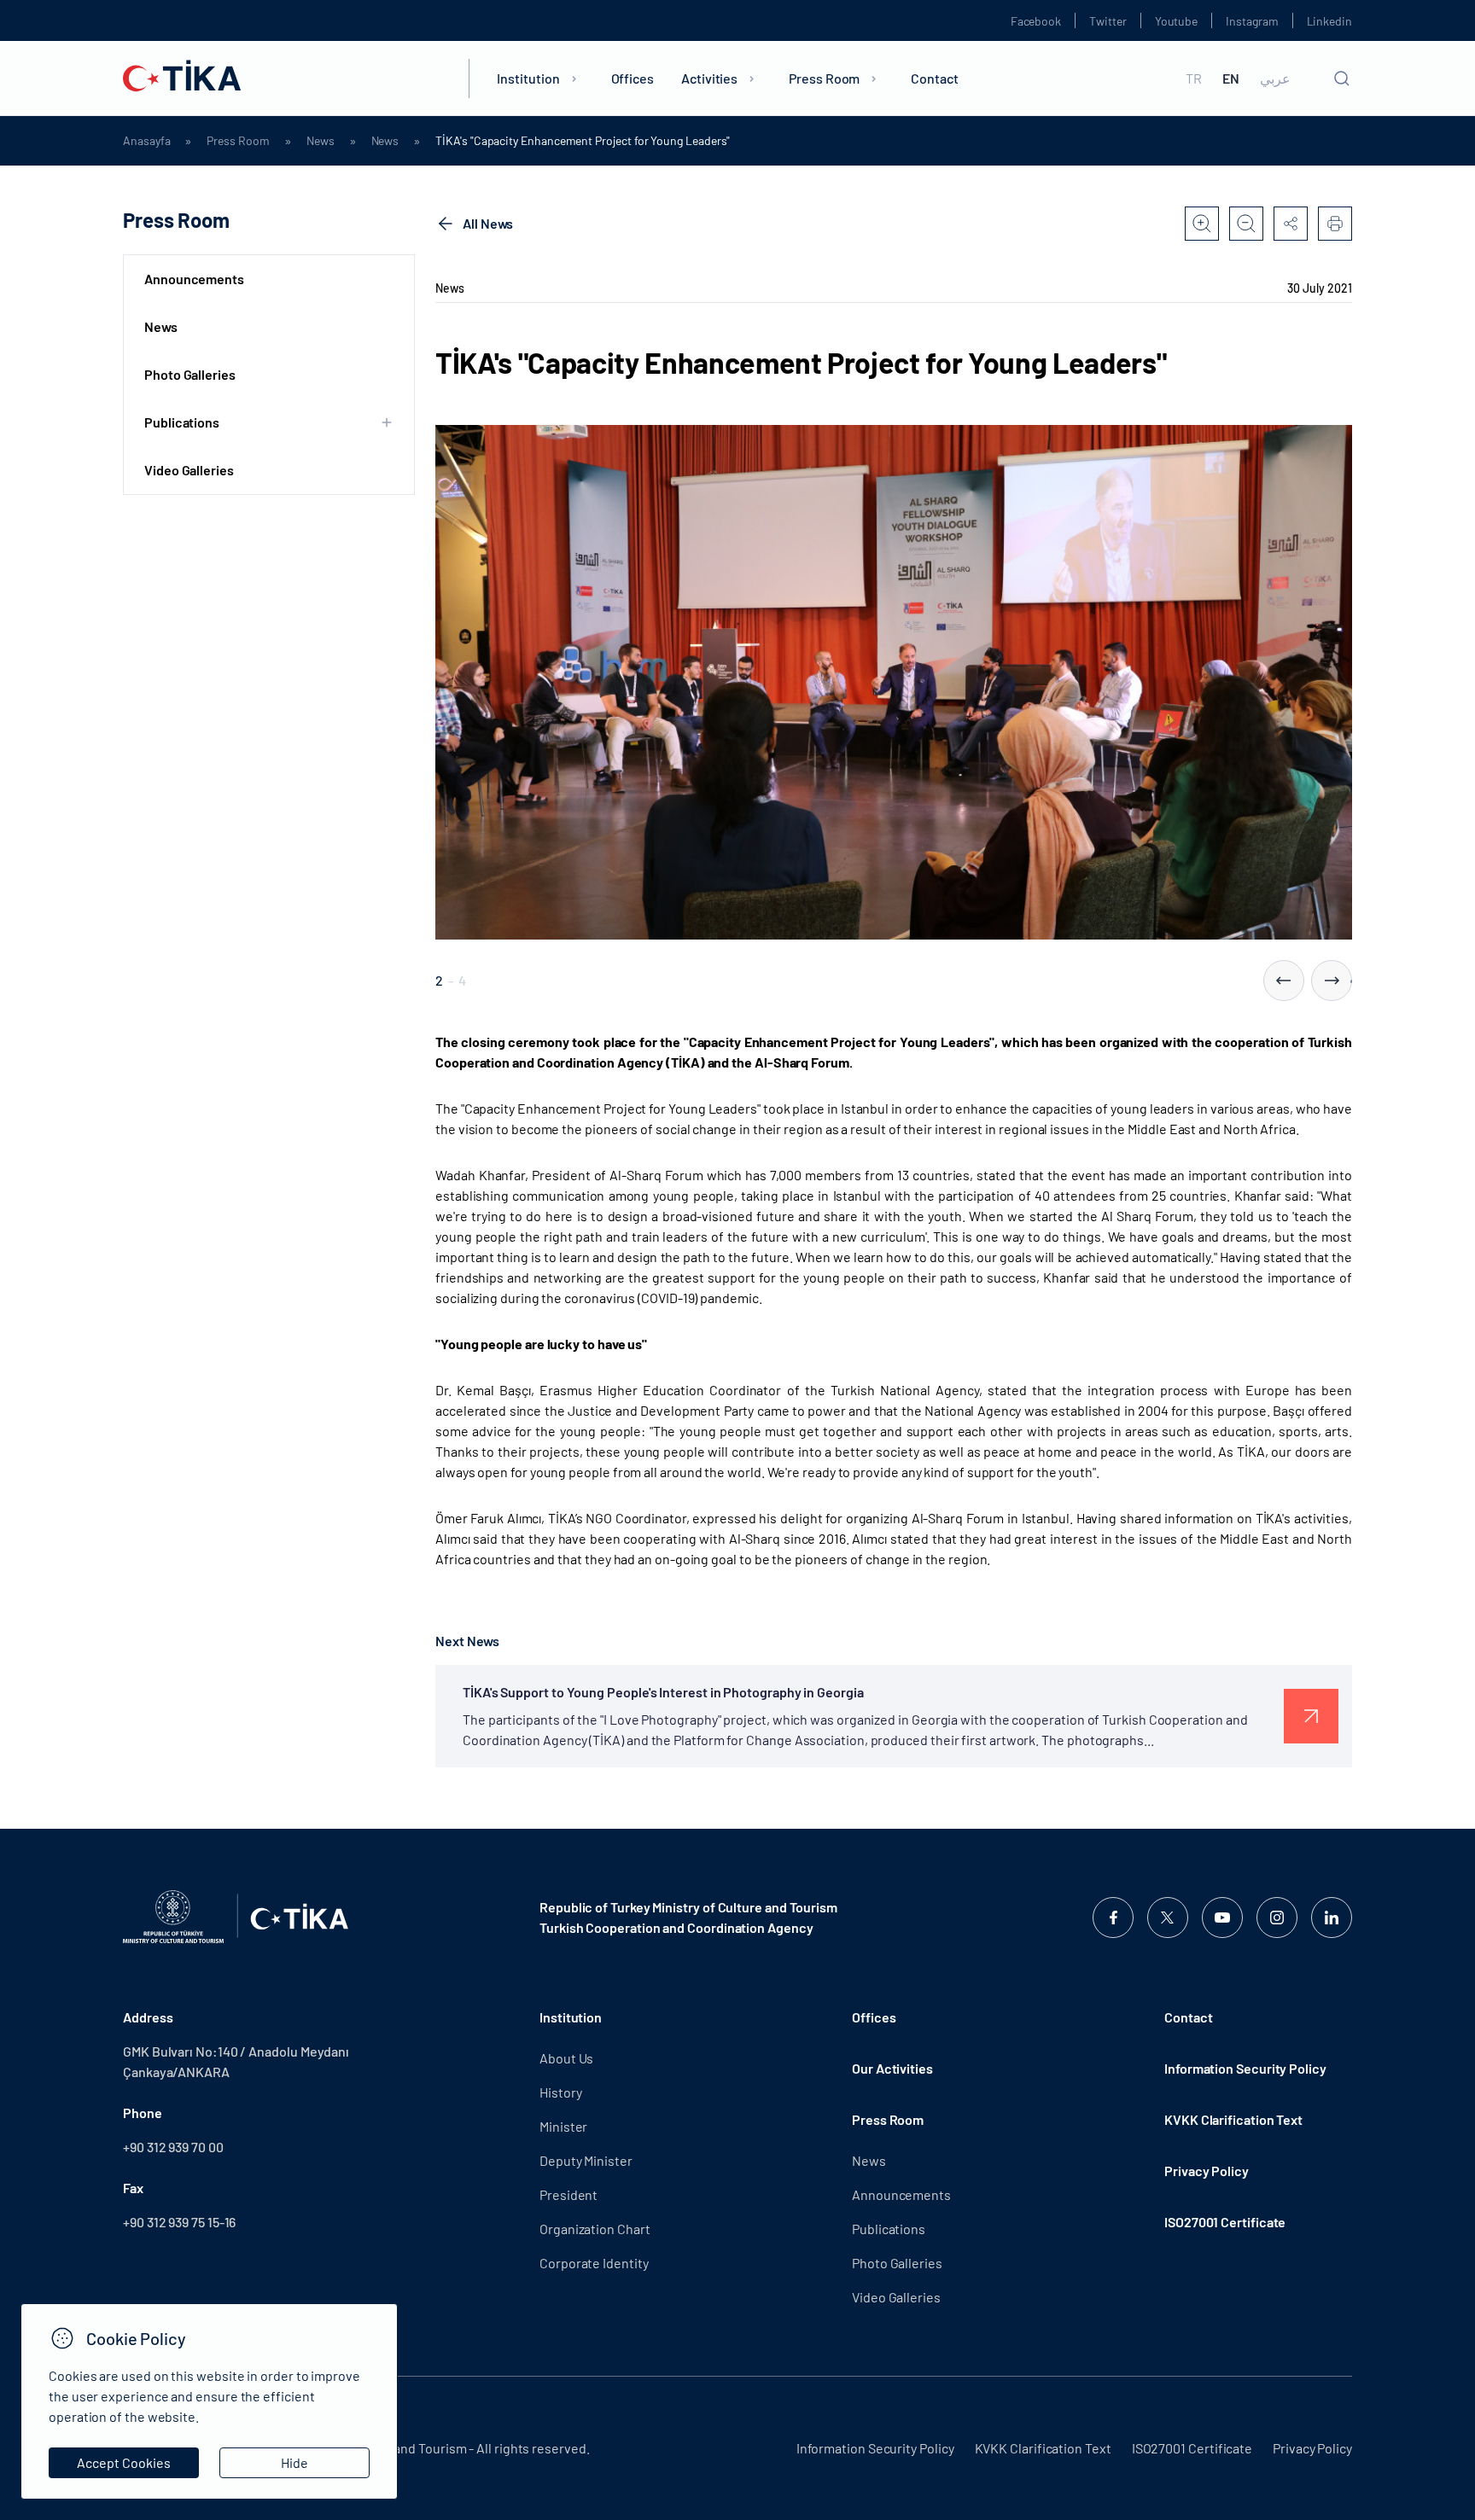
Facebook (1036, 21)
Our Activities (892, 2068)
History (560, 2092)
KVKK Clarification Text (1233, 2119)
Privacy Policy (1207, 2171)
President (568, 2194)
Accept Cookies (124, 2462)
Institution (528, 78)
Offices (633, 78)
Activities (709, 78)
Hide (294, 2462)
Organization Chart (595, 2229)
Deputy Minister (586, 2160)
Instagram (1252, 21)
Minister (563, 2126)
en (1231, 79)
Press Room (824, 78)
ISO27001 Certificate (1225, 2222)
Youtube (1177, 21)
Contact (934, 78)
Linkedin (1329, 21)
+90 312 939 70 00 (173, 2147)
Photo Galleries (190, 374)
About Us (566, 2058)
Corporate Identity (594, 2263)
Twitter (1108, 21)
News (321, 141)
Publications (889, 2229)
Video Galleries (189, 470)
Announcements (194, 279)
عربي (1275, 79)
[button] (1284, 981)
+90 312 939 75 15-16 (179, 2222)
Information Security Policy (1245, 2068)
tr (1194, 79)
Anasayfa (146, 141)
